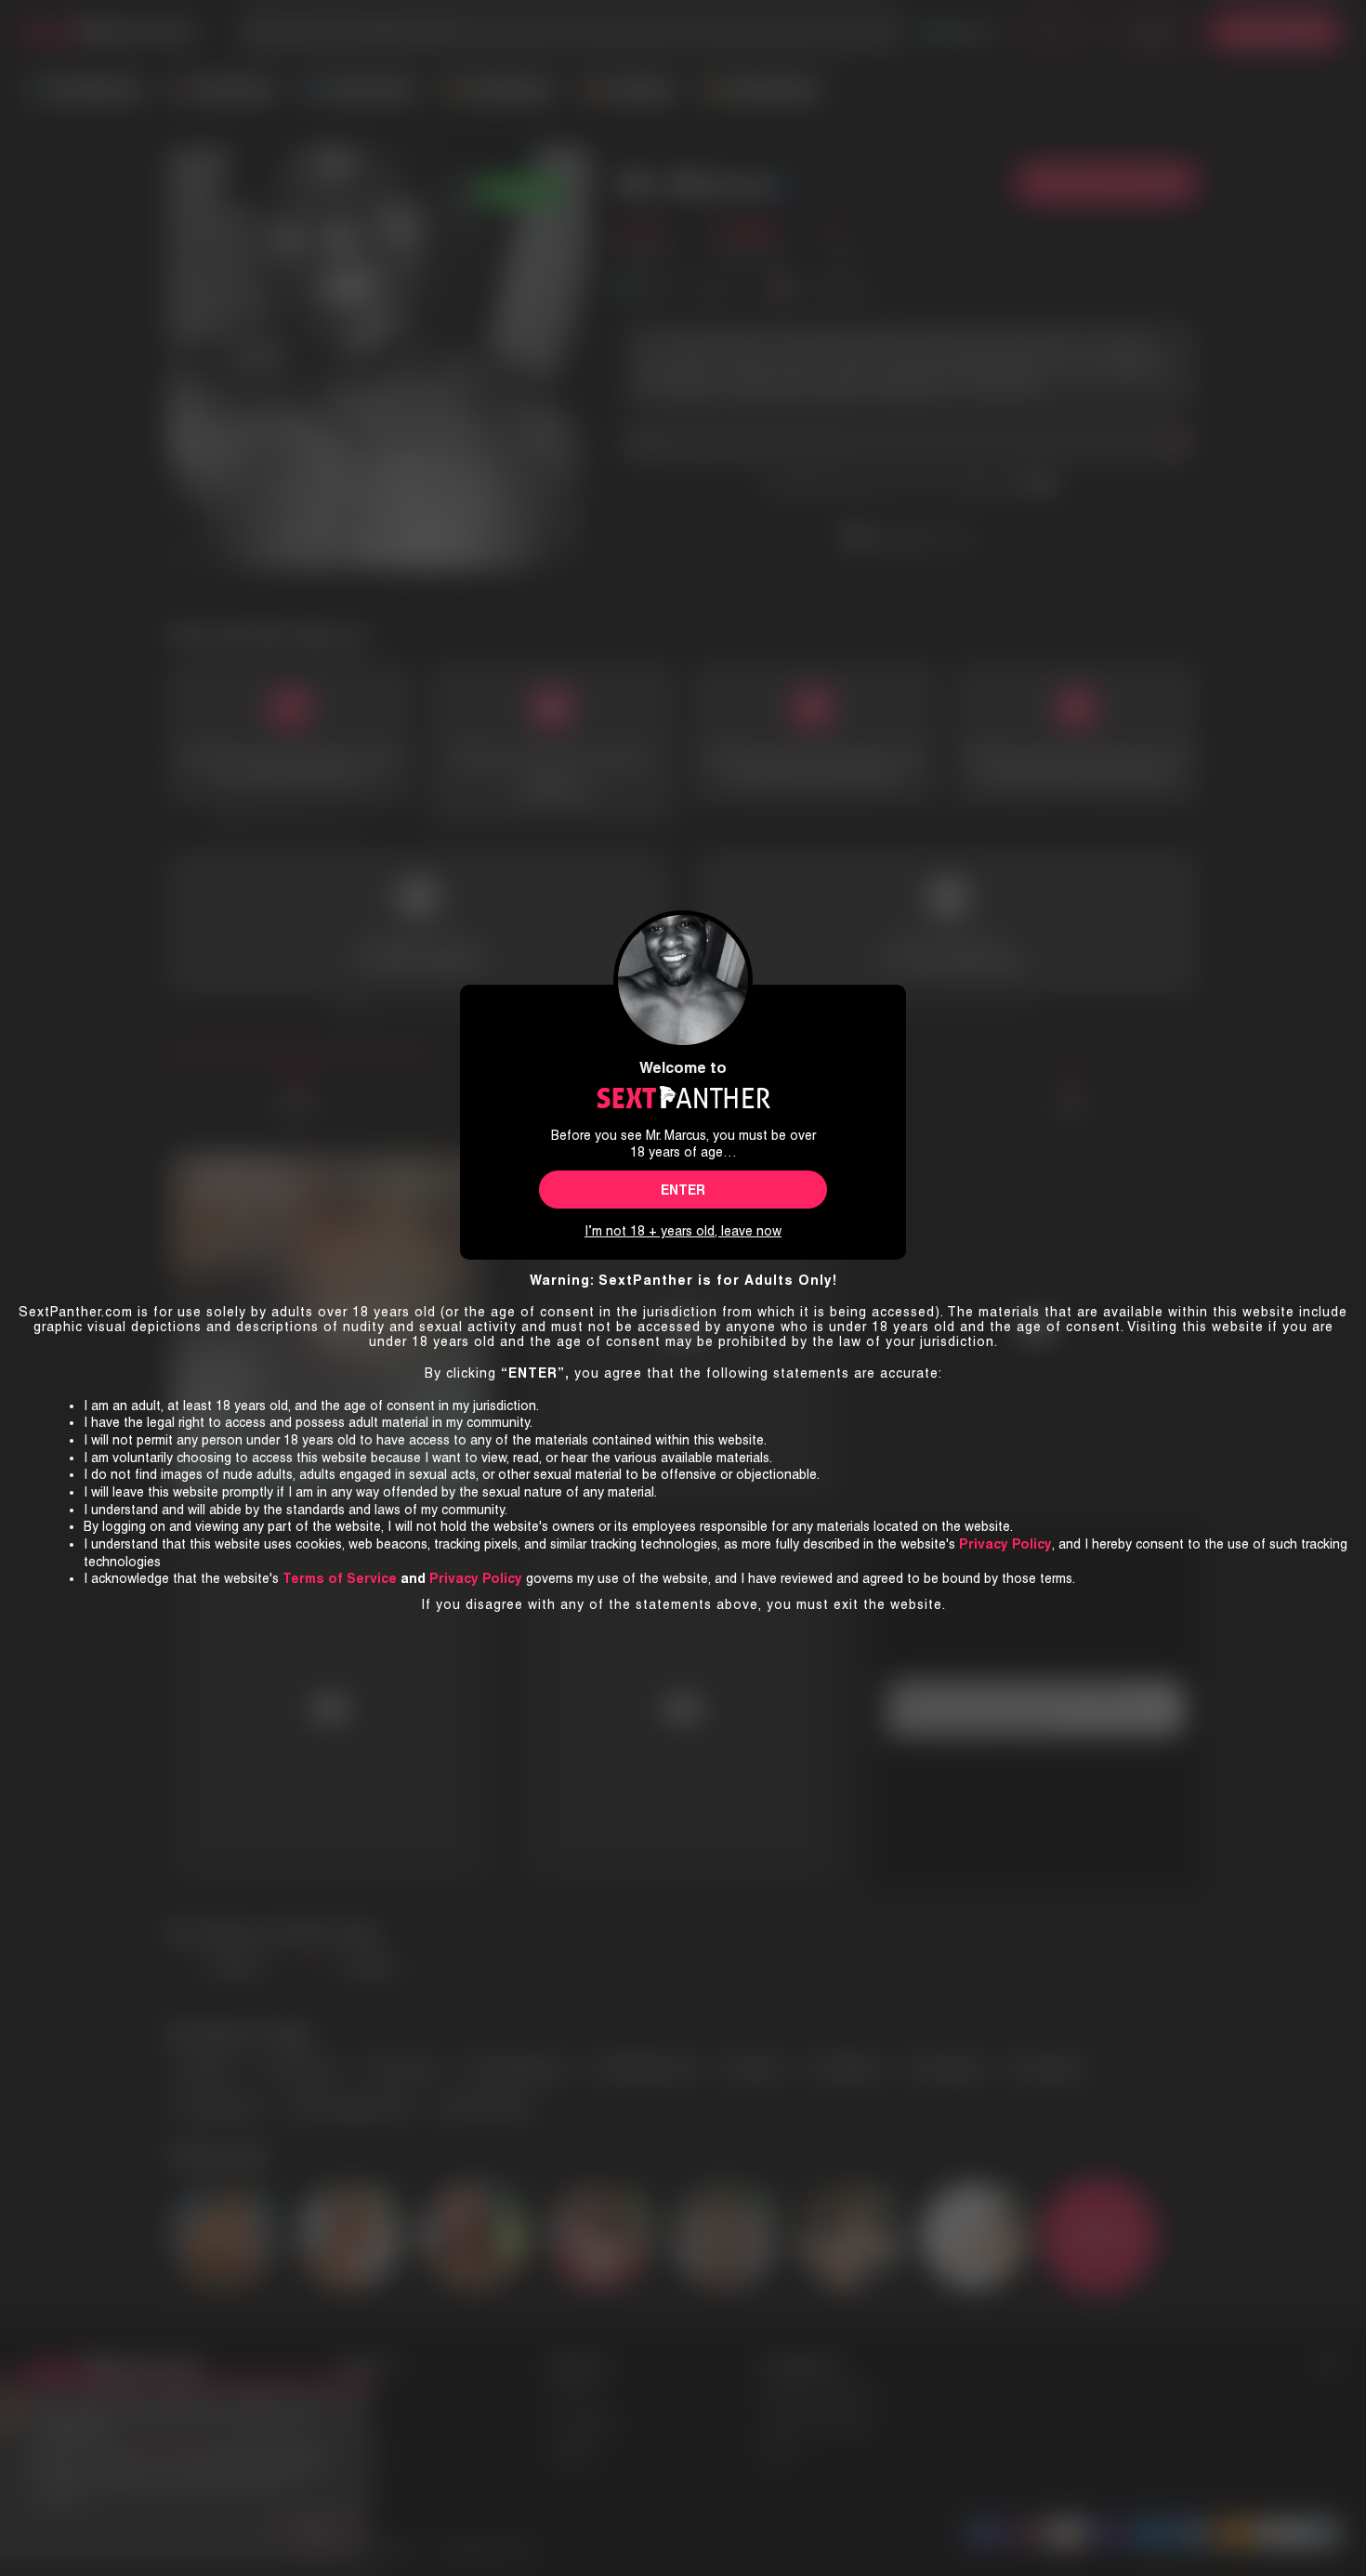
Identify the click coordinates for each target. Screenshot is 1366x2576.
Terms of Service (340, 1578)
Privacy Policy (476, 1578)
